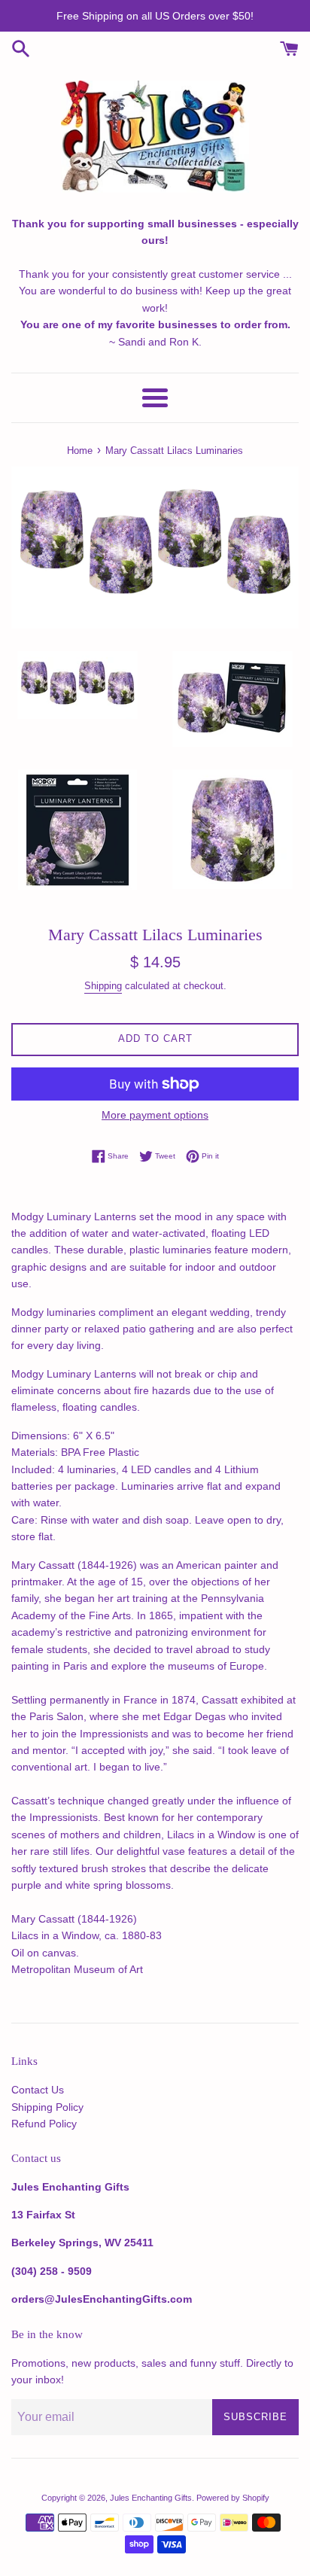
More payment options (155, 1115)
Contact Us (38, 2090)
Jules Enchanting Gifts (151, 2498)
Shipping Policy (47, 2107)
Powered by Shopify (233, 2498)
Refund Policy (44, 2124)
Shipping (103, 986)
